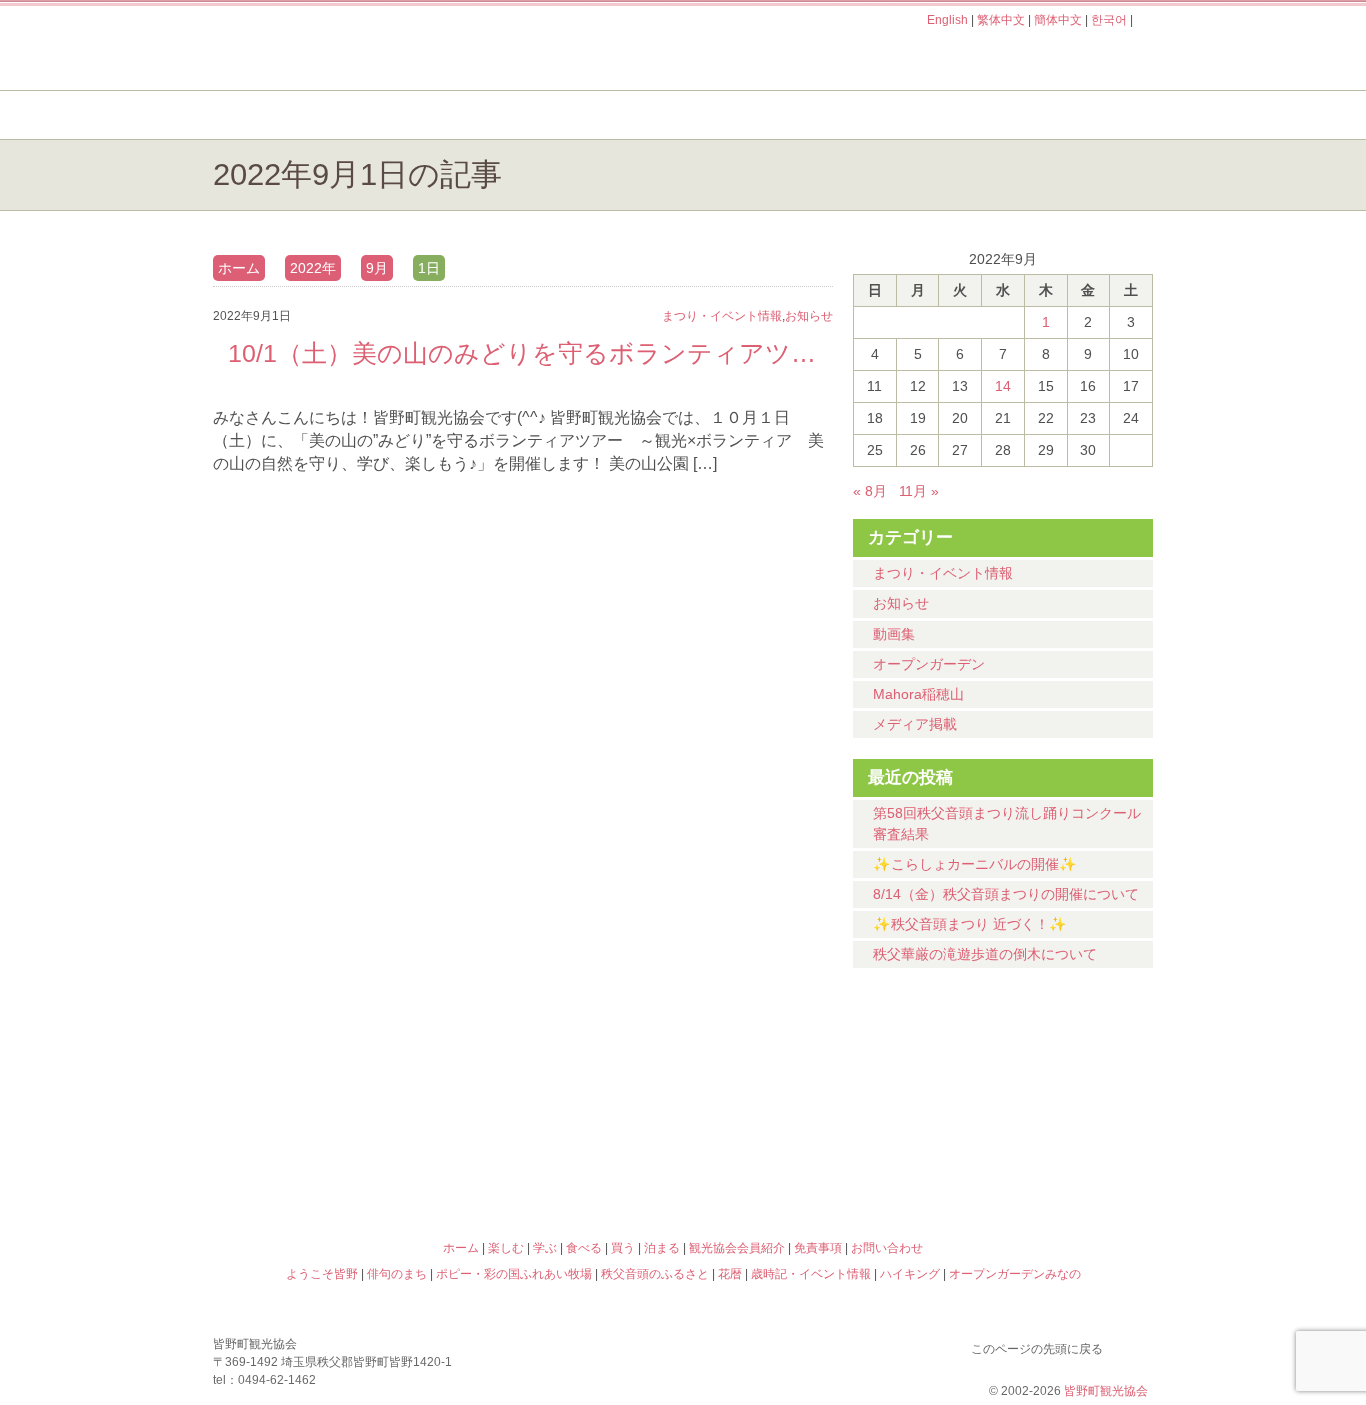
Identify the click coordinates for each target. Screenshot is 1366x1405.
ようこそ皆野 (329, 1075)
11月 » (919, 491)
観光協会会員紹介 (737, 1248)
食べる (750, 115)
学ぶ (589, 115)
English (947, 20)
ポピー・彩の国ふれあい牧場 (329, 1161)
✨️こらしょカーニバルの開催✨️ (975, 864)
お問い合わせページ (1038, 58)
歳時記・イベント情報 (1037, 1075)
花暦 (801, 1075)
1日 (429, 268)
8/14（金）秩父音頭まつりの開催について (1006, 894)
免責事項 (818, 1248)
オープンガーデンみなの (1037, 1161)
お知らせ (901, 603)
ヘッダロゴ (348, 48)
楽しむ (428, 115)
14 (1003, 386)
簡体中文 (1058, 20)
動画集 (894, 634)
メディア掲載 (915, 724)
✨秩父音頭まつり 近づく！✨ (970, 924)
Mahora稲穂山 (918, 694)
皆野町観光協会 (1106, 1391)
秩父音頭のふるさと (565, 1161)
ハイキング (801, 1161)
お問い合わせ (887, 1248)
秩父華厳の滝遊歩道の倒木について (985, 954)
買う (911, 115)
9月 (377, 268)
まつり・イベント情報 (943, 573)
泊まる (1072, 115)
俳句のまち (565, 1075)
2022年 (313, 268)
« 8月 (870, 491)
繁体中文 (1001, 20)
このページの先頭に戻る (1133, 1345)
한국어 (1109, 20)
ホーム (280, 115)
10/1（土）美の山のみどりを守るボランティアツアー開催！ (523, 353)
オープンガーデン (929, 664)
